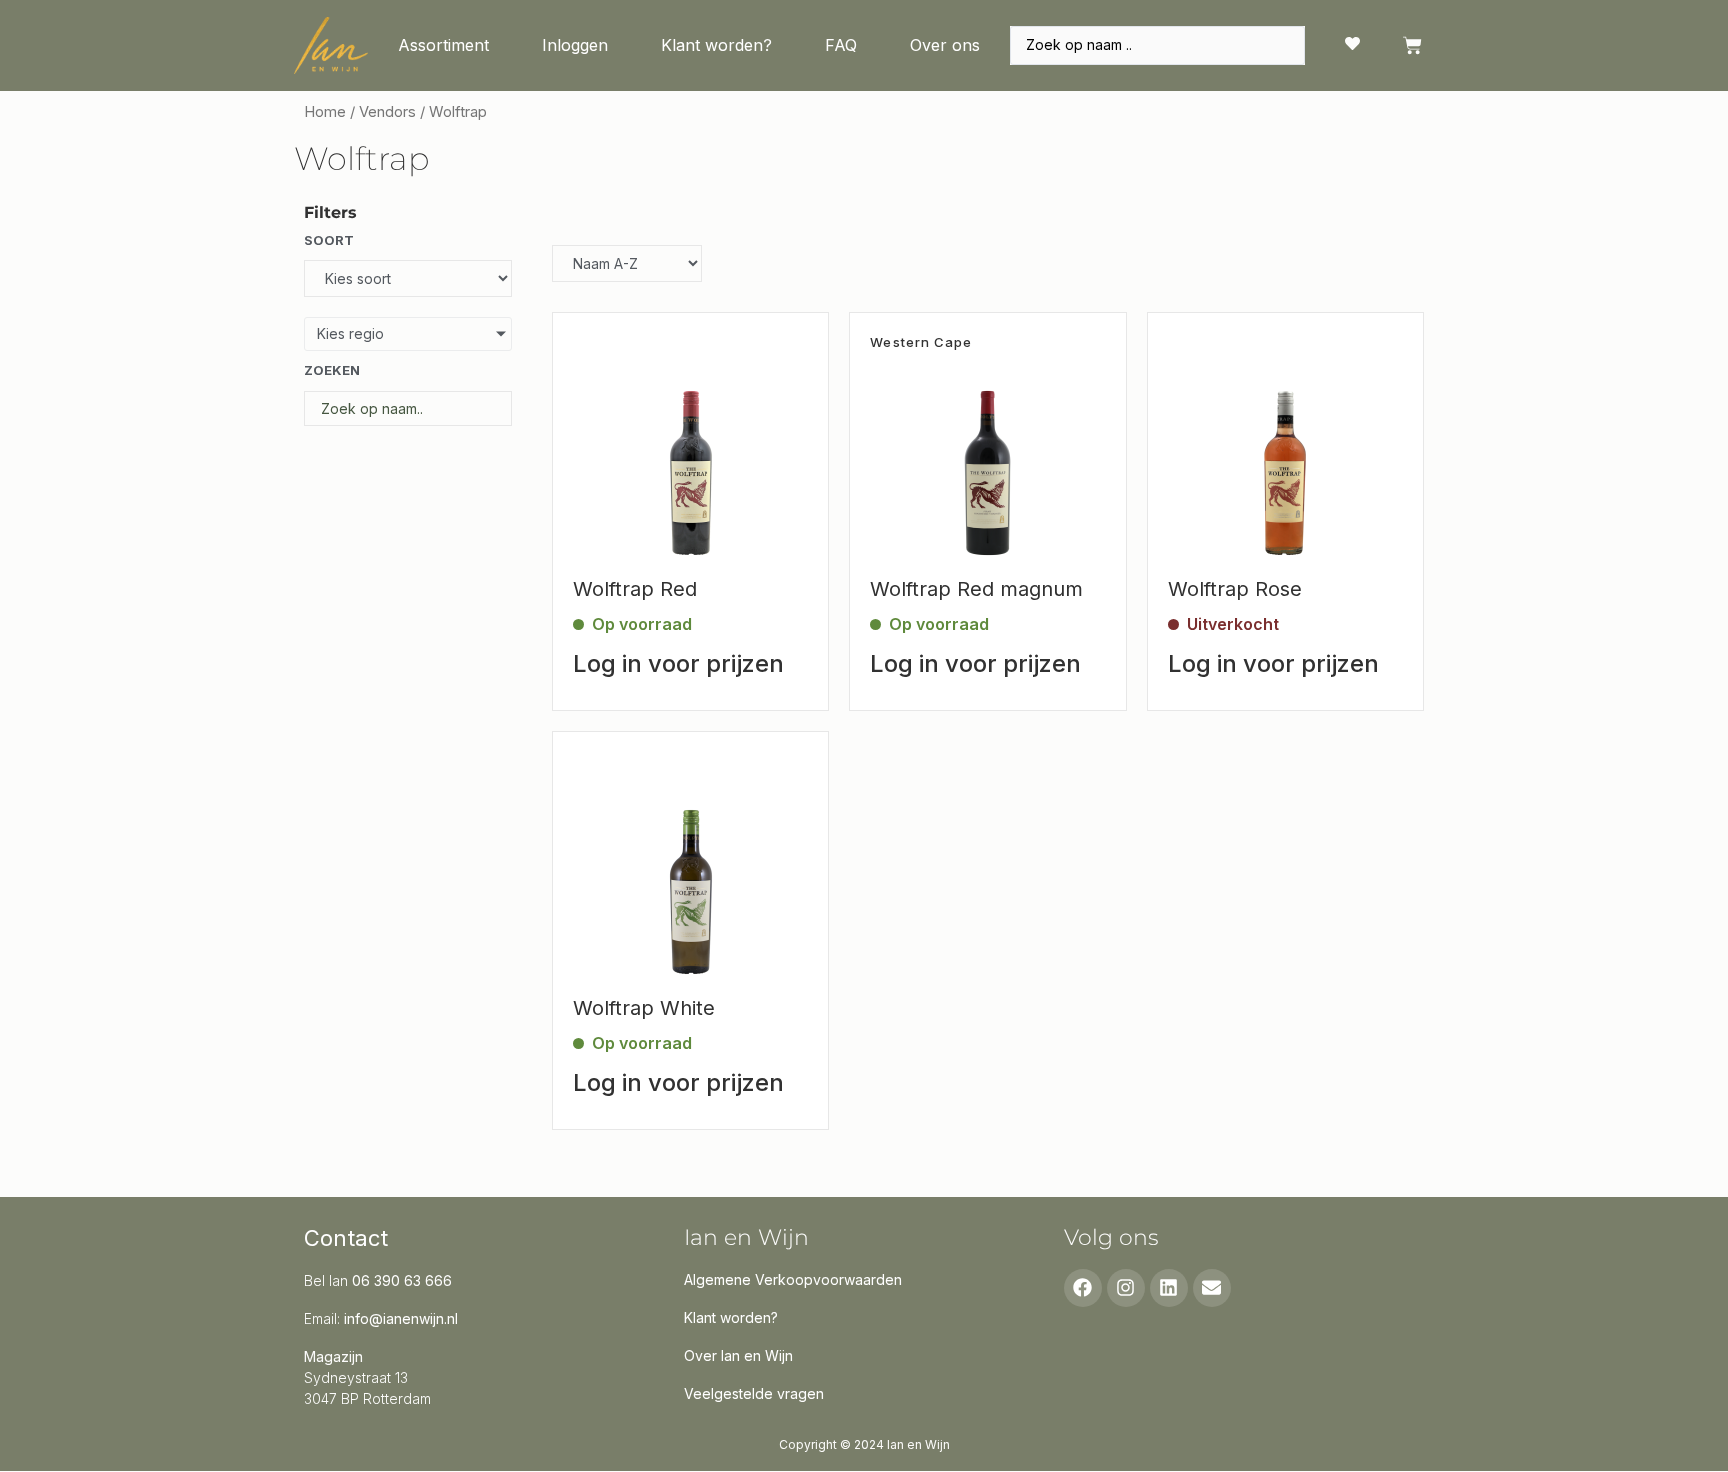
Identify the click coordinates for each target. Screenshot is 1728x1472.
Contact (346, 1238)
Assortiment (443, 45)
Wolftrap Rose (1235, 589)
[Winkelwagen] (1412, 45)
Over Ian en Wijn (738, 1355)
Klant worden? (716, 45)
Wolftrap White (644, 1008)
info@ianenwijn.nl (401, 1318)
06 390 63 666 (402, 1280)
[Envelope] (1212, 1288)
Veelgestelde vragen (754, 1393)
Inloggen (575, 45)
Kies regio (350, 333)
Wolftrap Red (635, 589)
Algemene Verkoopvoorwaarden (793, 1279)
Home (325, 112)
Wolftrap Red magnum (976, 589)
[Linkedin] (1169, 1288)
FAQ (841, 45)
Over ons (945, 45)
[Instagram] (1126, 1288)
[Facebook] (1083, 1288)
